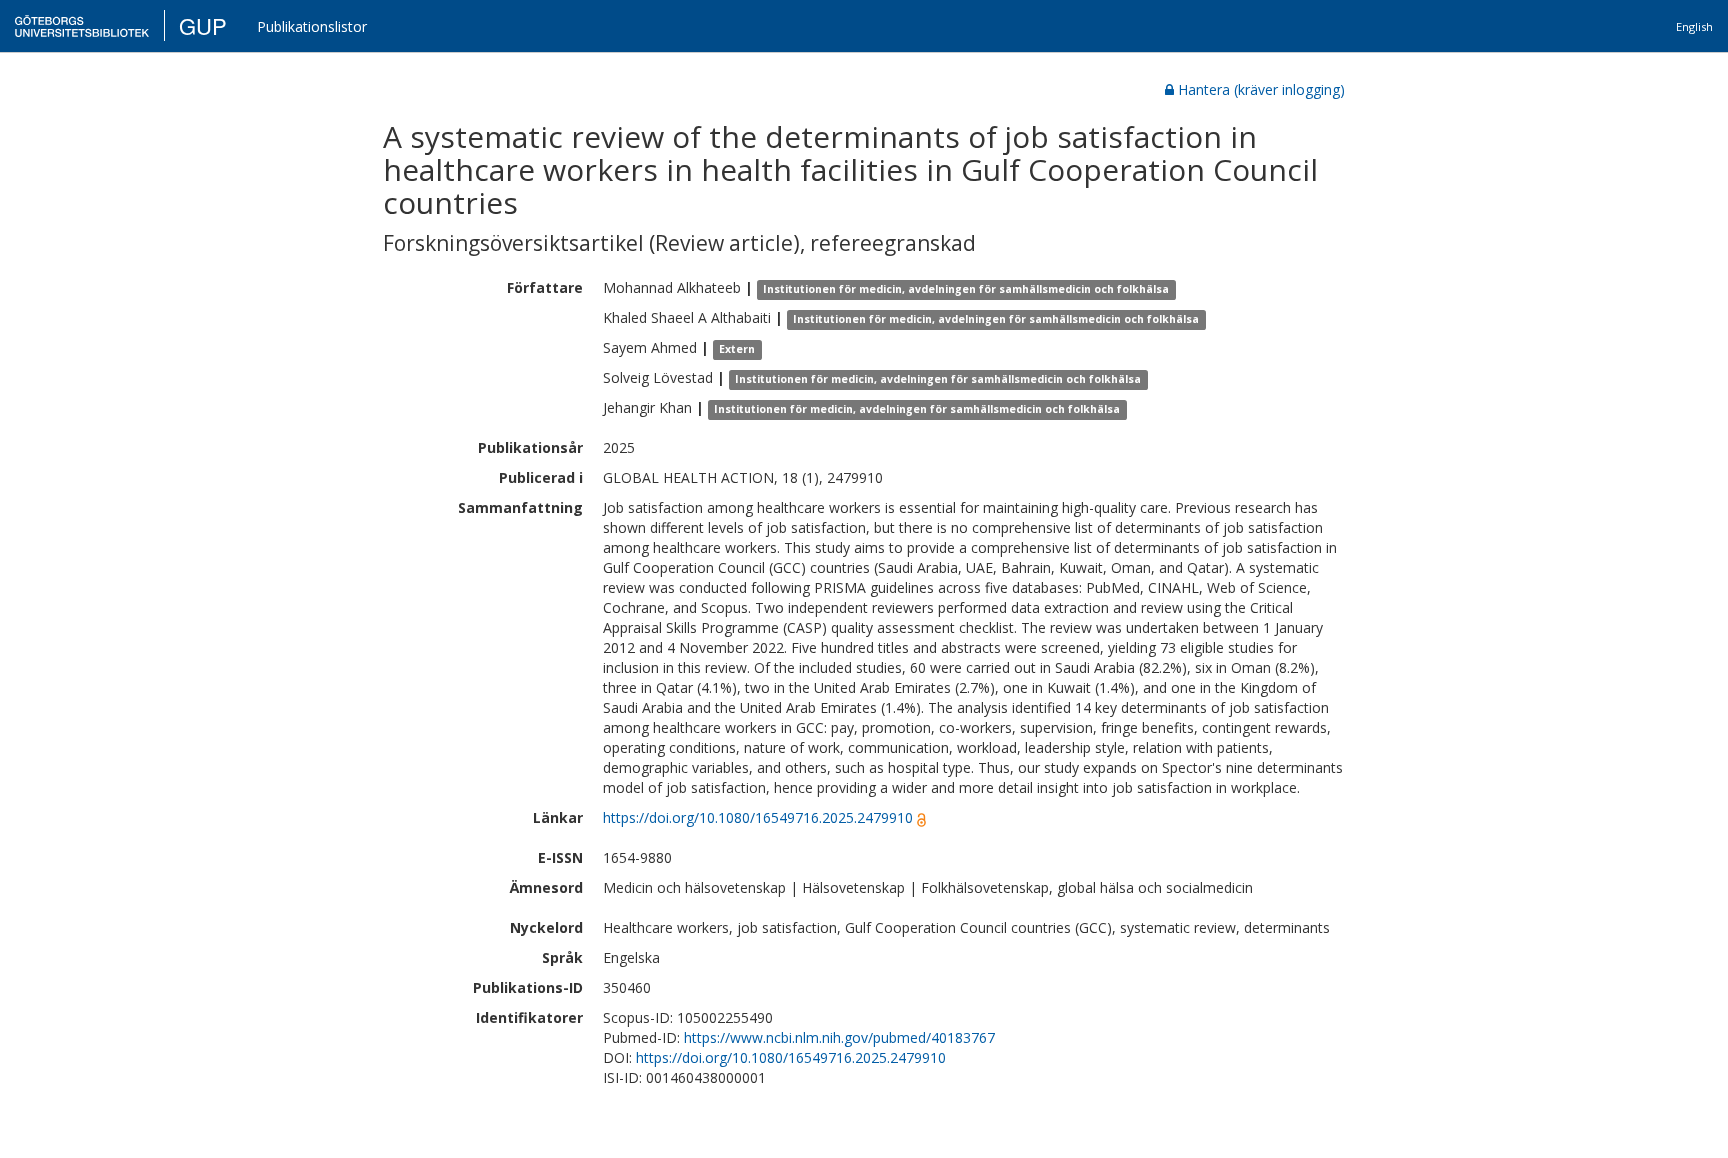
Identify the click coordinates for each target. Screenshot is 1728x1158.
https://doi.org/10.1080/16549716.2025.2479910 (758, 817)
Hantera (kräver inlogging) (1261, 89)
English (1694, 26)
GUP (203, 25)
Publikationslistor (312, 26)
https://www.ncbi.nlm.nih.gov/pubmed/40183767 (839, 1037)
